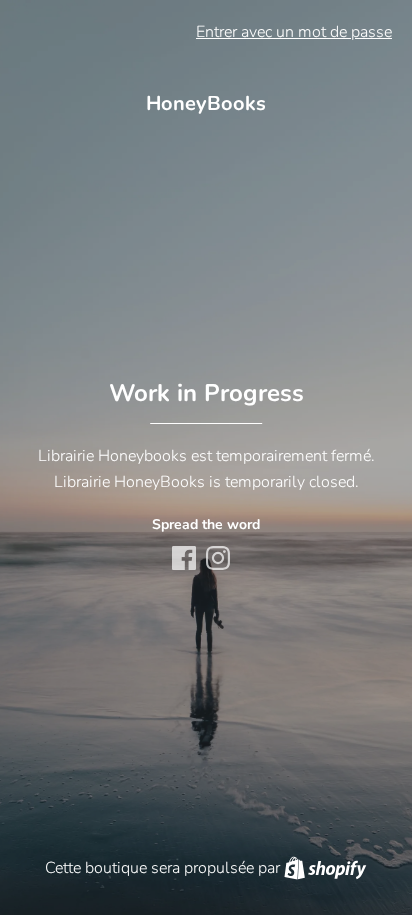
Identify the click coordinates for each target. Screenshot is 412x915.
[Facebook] (186, 560)
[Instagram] (220, 560)
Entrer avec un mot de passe (294, 32)
